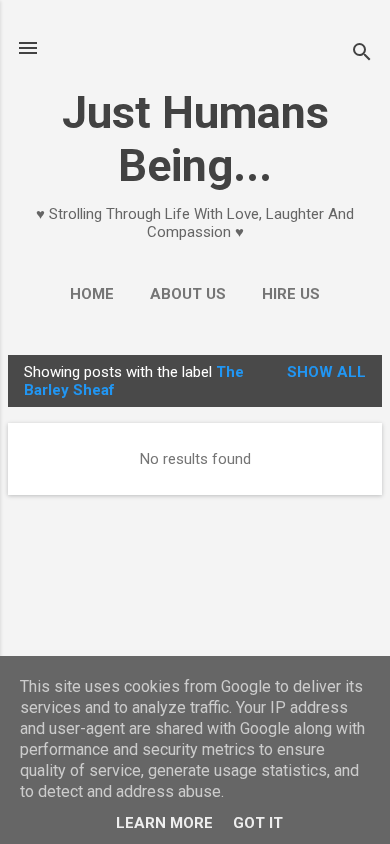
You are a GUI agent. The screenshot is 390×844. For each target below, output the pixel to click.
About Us (188, 294)
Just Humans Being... (195, 139)
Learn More (164, 823)
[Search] (362, 54)
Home (92, 294)
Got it (258, 823)
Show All (326, 372)
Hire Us (291, 294)
